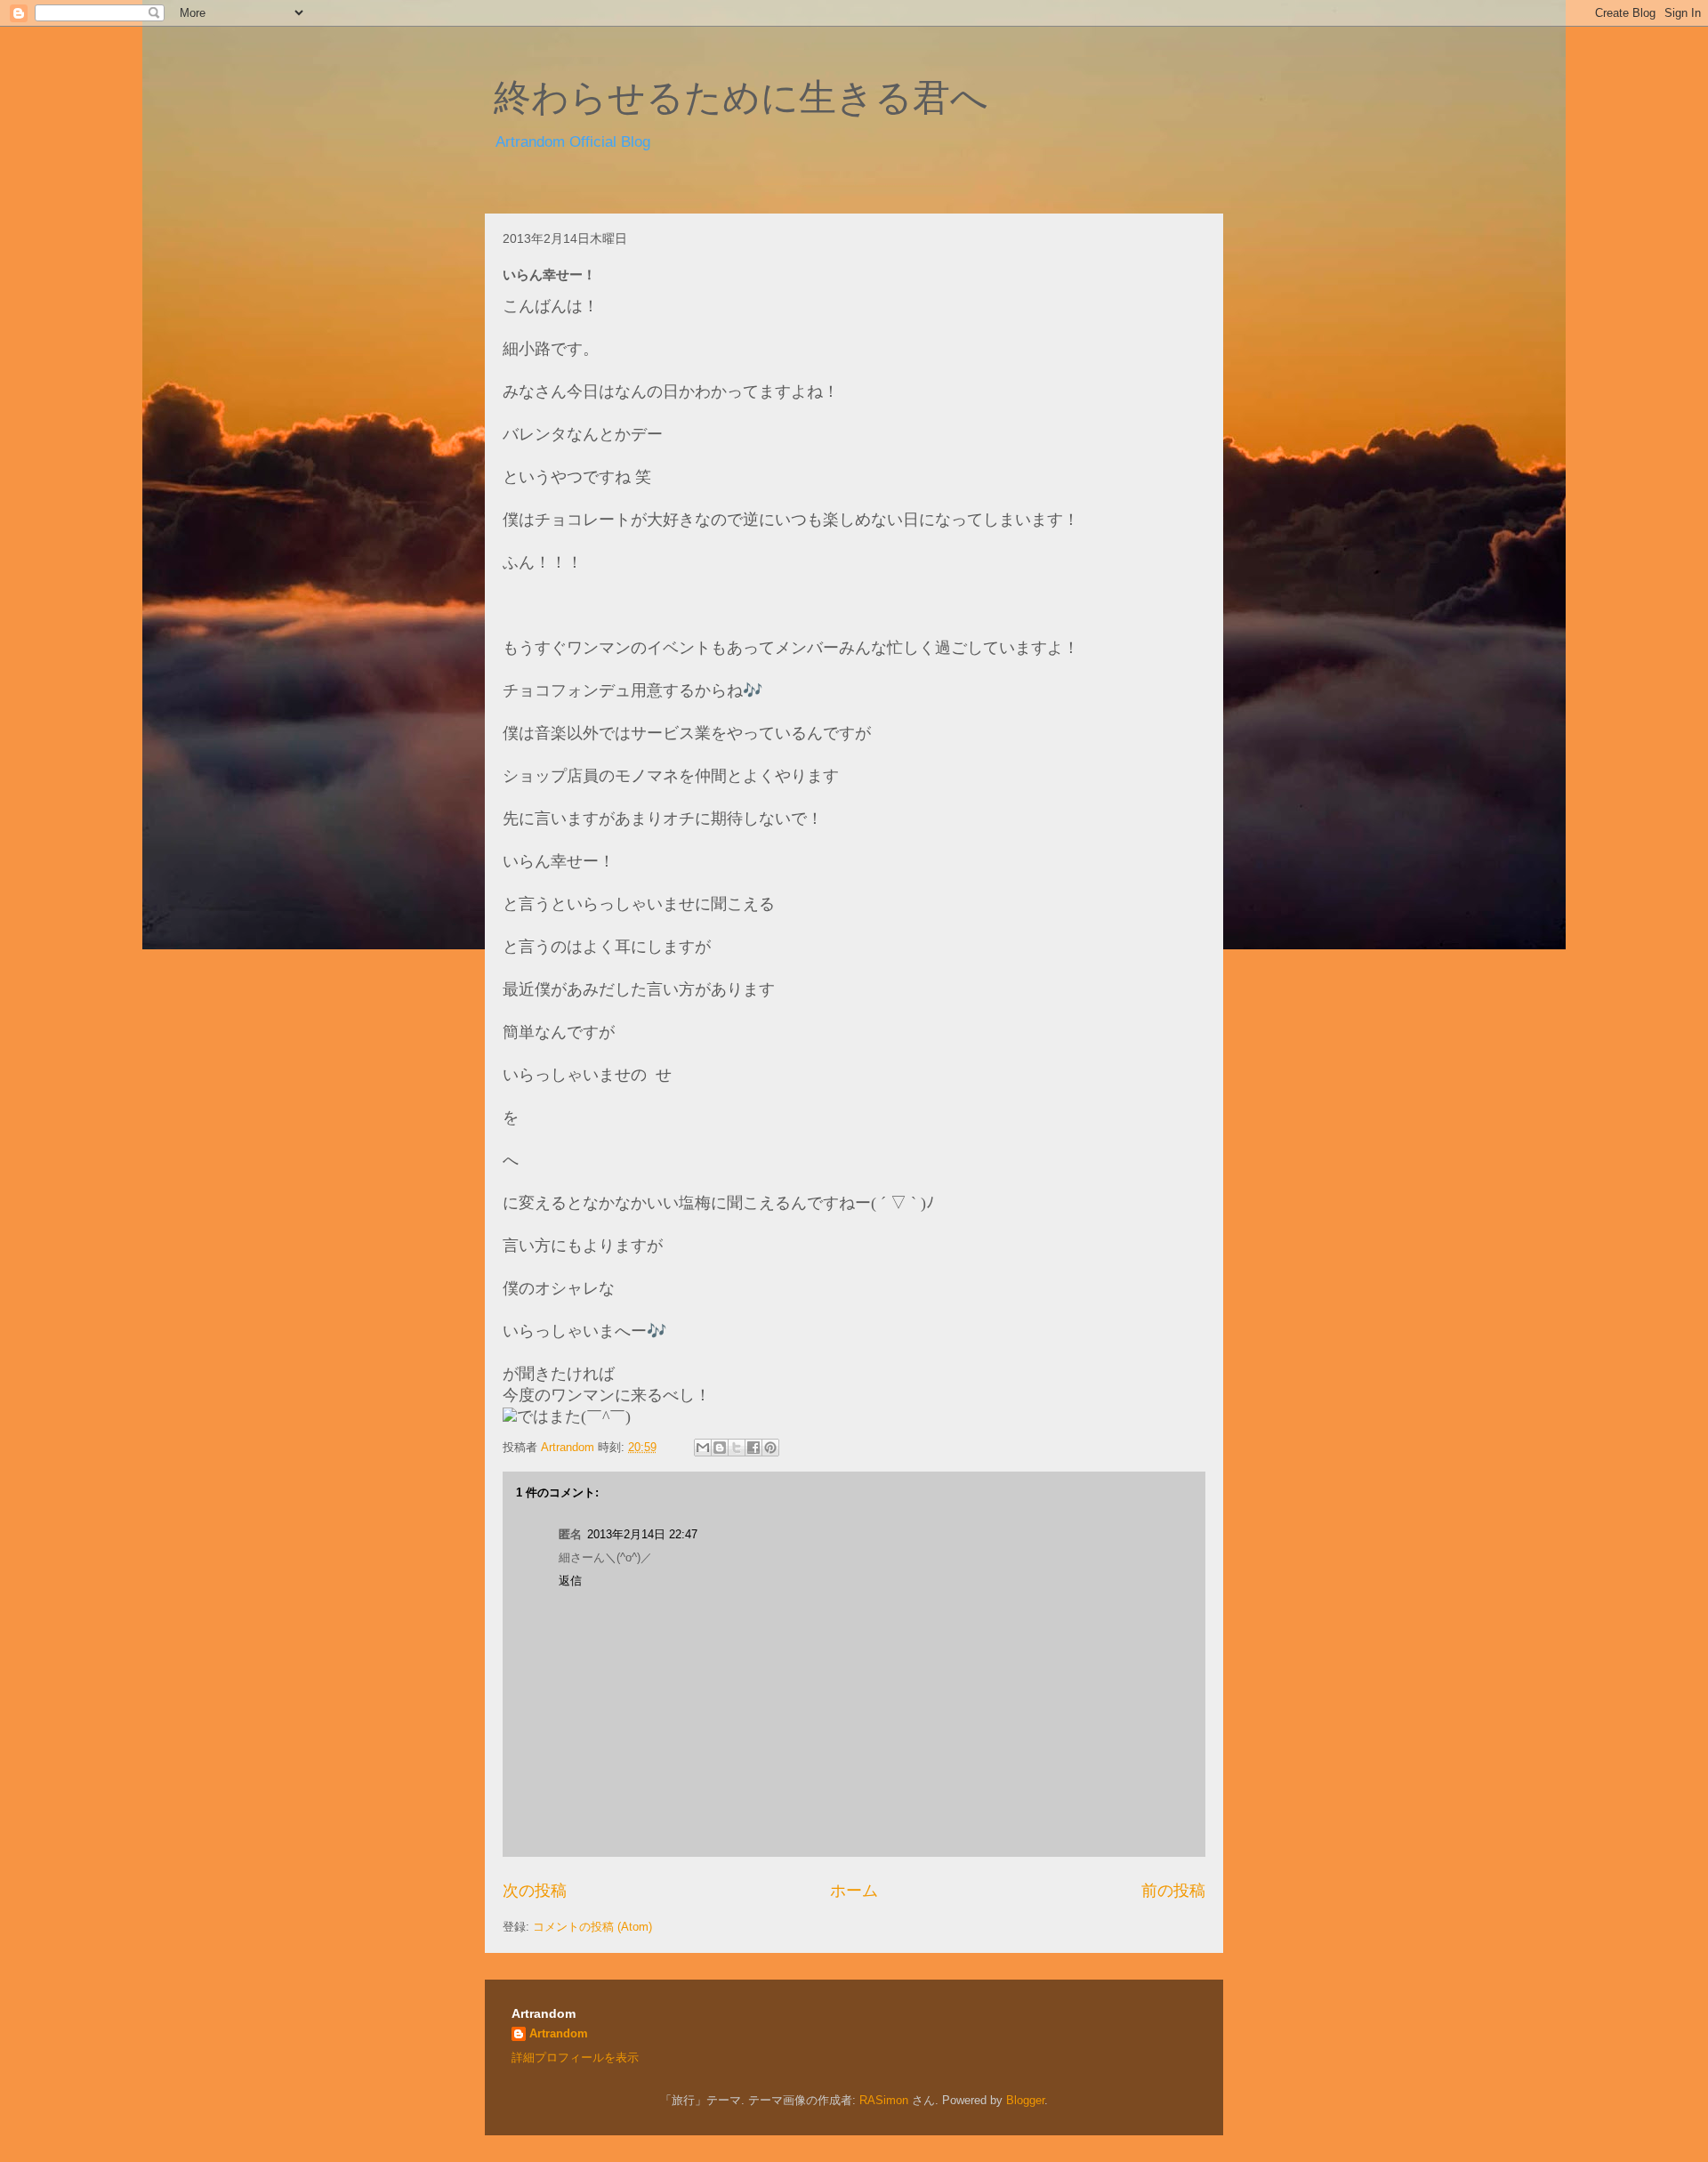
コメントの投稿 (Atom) (592, 1927)
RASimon (884, 2100)
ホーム (854, 1891)
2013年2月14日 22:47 (642, 1534)
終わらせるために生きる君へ (741, 98)
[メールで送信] (703, 1448)
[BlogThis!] (720, 1448)
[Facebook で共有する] (753, 1448)
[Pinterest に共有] (770, 1448)
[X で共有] (737, 1448)
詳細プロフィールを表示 (575, 2057)
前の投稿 (1173, 1891)
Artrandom (559, 2033)
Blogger (1025, 2100)
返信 (570, 1581)
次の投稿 (535, 1891)
